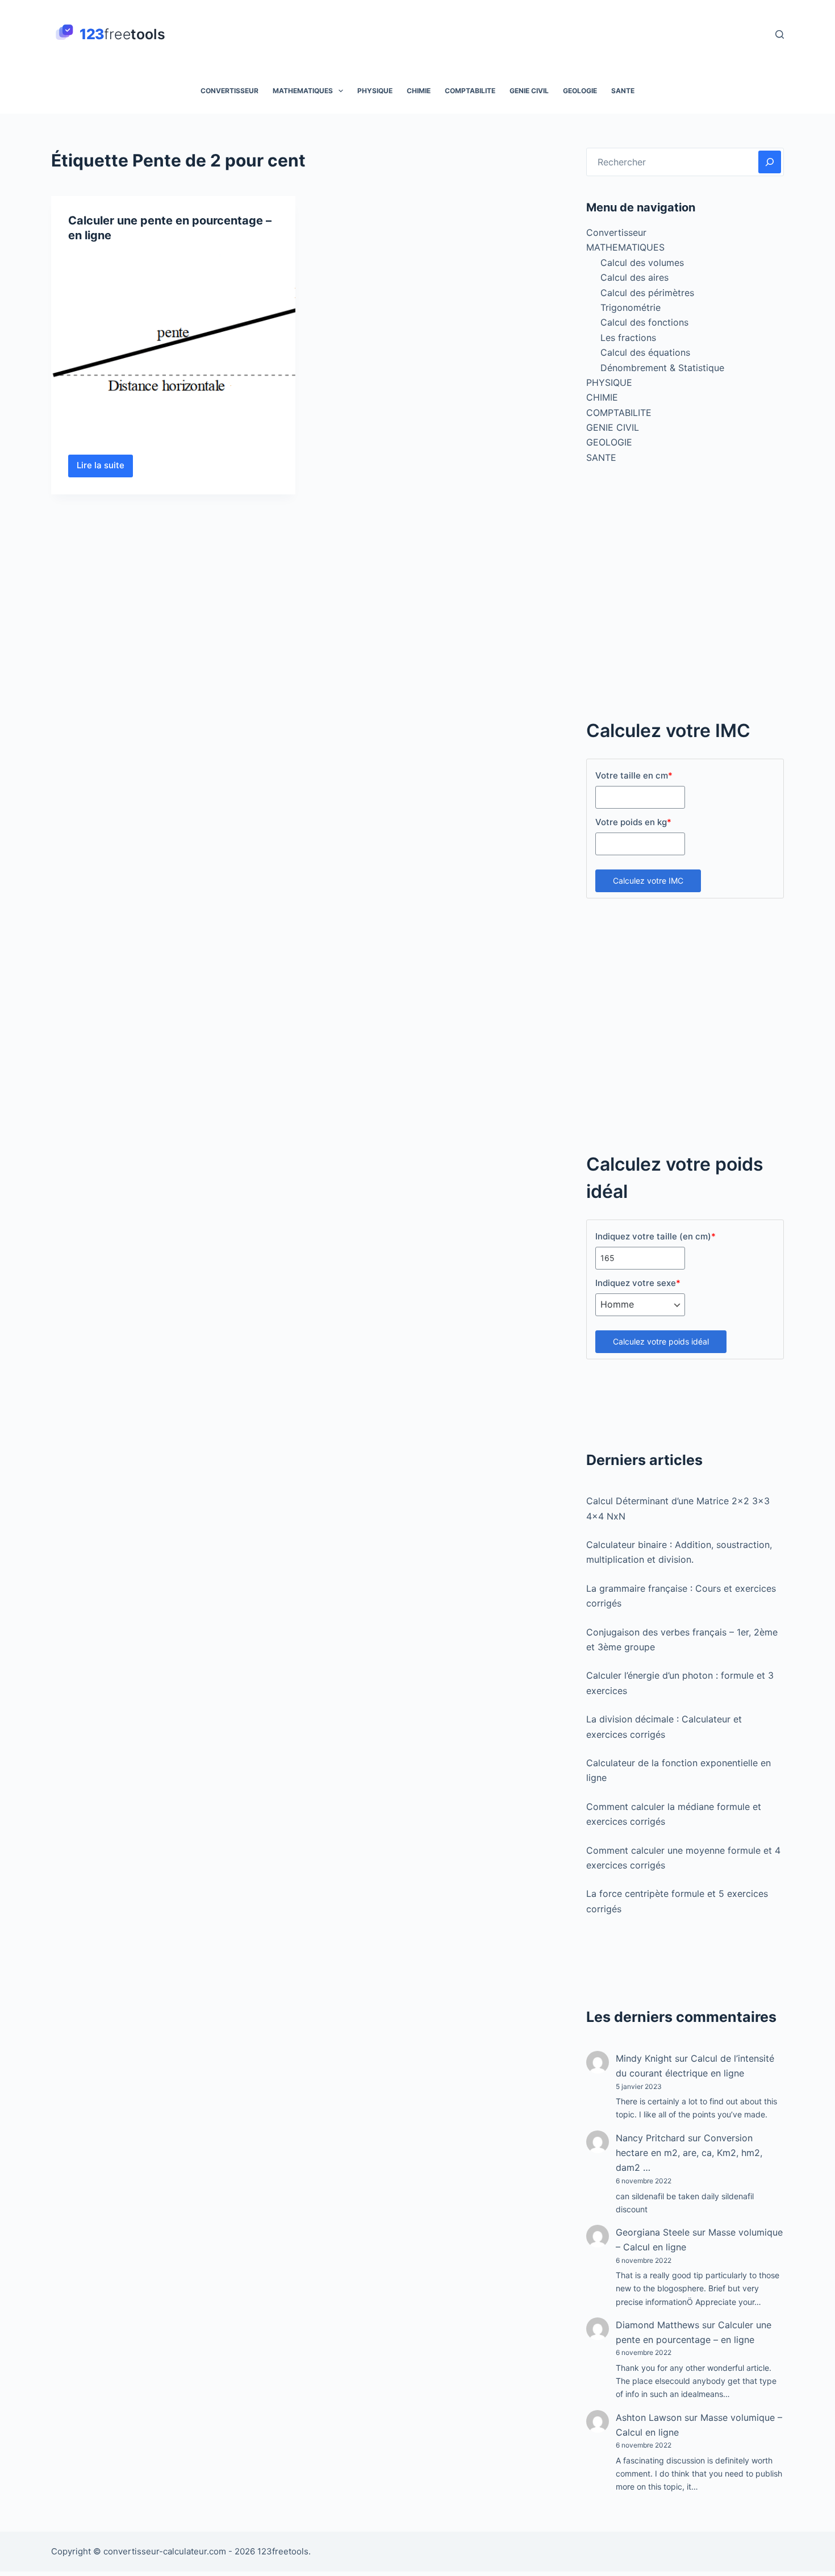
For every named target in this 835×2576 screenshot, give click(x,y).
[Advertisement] (685, 597)
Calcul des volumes (642, 263)
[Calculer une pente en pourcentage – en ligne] (173, 346)
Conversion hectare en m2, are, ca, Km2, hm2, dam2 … (689, 2153)
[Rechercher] (780, 34)
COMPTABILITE (470, 91)
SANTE (623, 91)
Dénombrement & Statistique (662, 368)
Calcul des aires (634, 277)
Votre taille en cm (634, 775)
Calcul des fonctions (644, 322)
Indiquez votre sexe (638, 1283)
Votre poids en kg (633, 822)
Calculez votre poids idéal (661, 1341)
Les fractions (628, 338)
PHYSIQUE (375, 91)
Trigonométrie (631, 307)
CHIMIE (419, 91)
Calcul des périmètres (647, 293)
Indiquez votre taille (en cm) (656, 1236)
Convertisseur (229, 91)
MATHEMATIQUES (303, 91)
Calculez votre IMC (648, 881)
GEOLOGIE (580, 91)
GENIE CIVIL (529, 91)
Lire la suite (105, 468)
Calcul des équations (645, 352)
